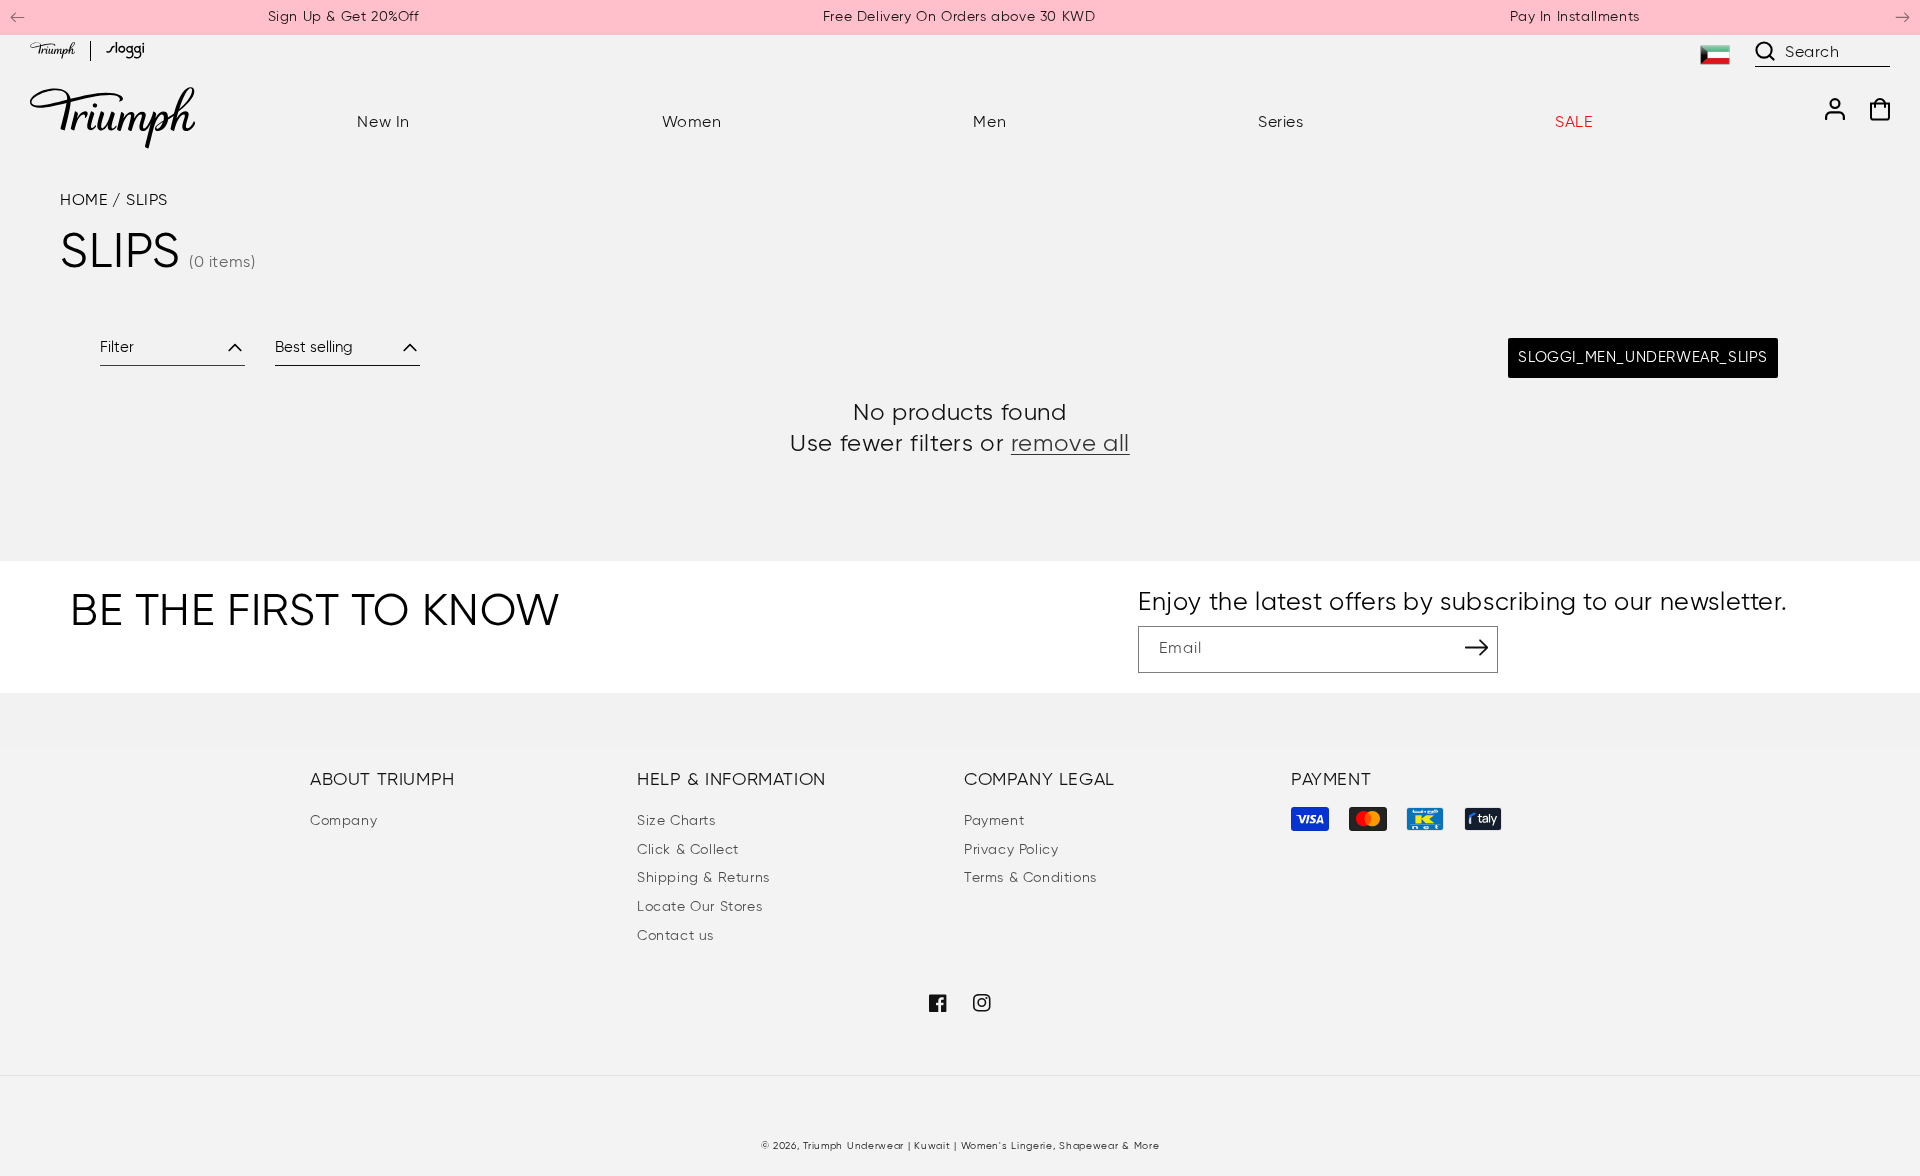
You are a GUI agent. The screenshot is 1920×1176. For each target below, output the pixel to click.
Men (989, 123)
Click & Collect (688, 850)
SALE (1573, 123)
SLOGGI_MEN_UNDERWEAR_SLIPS (1643, 357)
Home (83, 201)
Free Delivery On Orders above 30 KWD (959, 17)
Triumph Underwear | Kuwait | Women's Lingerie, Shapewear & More (981, 1146)
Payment (994, 821)
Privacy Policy (1011, 850)
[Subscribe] (1476, 648)
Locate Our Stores (699, 907)
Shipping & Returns (703, 878)
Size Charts (676, 821)
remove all (1070, 444)
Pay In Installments (1574, 17)
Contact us (675, 936)
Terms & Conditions (1030, 878)
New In (383, 123)
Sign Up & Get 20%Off (343, 17)
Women (692, 123)
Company (343, 821)
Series (1281, 123)
